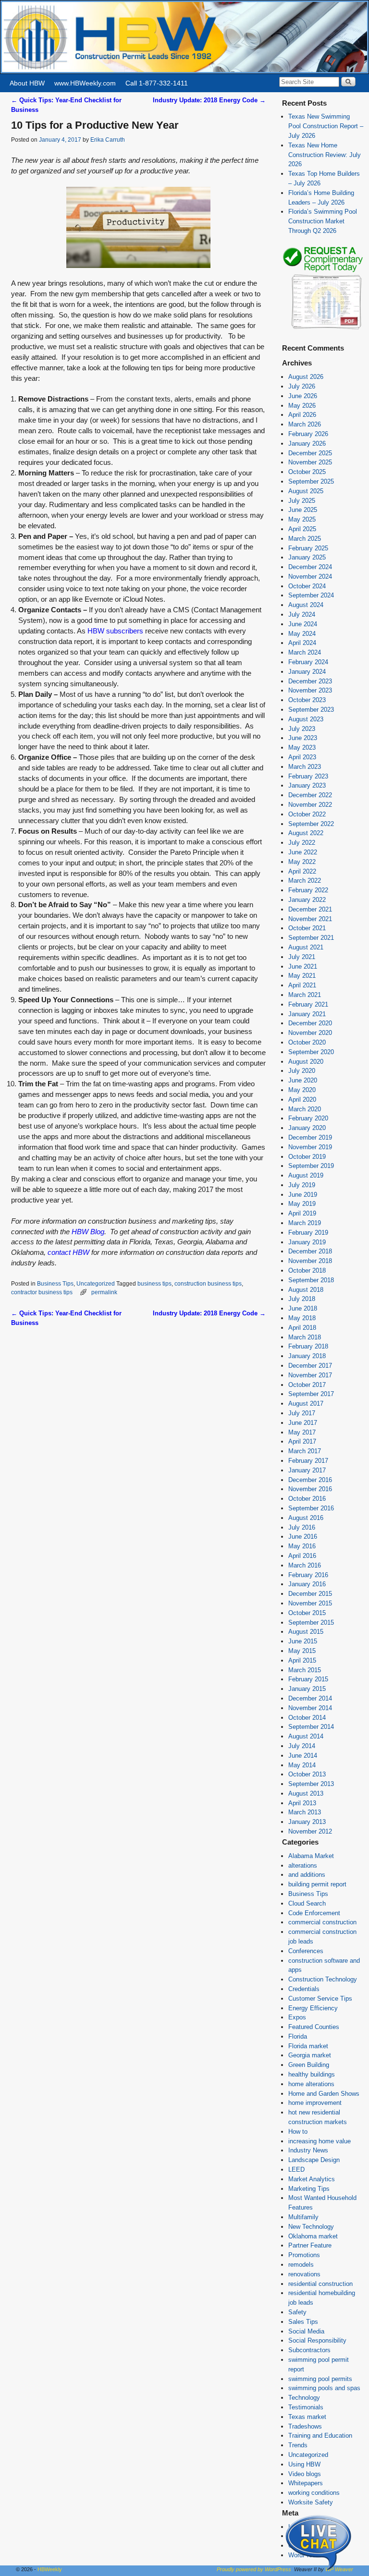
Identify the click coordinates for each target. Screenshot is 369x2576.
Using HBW (304, 2464)
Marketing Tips (309, 2189)
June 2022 (303, 852)
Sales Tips (303, 2322)
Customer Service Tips (320, 1999)
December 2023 (310, 681)
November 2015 (310, 1603)
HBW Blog (88, 1232)
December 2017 (310, 1366)
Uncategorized (96, 1283)
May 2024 (302, 634)
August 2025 (306, 491)
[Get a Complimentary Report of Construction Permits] (323, 328)
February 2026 (308, 434)
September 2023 (311, 710)
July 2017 (302, 1413)
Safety (297, 2312)
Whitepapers (306, 2483)
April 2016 (302, 1556)
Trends (298, 2445)
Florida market (308, 2046)
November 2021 (310, 919)
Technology (304, 2398)
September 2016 (311, 1508)
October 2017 (307, 1385)
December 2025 (310, 453)
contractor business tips (42, 1292)
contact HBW (68, 1252)
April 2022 (302, 871)
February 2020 (308, 1118)
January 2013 (307, 1822)
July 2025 (302, 501)
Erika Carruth (108, 140)
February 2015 (308, 1679)
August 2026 (306, 377)
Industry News (308, 2150)
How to (298, 2132)
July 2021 (302, 957)
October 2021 (307, 928)
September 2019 (311, 1166)
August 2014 (306, 1736)
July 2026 (302, 386)
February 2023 (308, 776)
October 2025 (307, 472)
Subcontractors (309, 2350)
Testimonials (306, 2407)
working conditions (314, 2493)
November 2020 (310, 1033)
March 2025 (305, 539)
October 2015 (307, 1613)
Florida (298, 2036)
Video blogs (305, 2474)
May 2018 (302, 1318)
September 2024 (311, 595)
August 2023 (306, 719)
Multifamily (303, 2217)
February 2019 (308, 1233)
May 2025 (302, 519)
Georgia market (310, 2055)
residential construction (320, 2284)
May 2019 (302, 1204)
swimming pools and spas (324, 2388)
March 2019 (305, 1223)
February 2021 (308, 1004)
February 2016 (308, 1575)
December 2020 (310, 1023)
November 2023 (310, 690)
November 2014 (310, 1708)
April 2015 (302, 1660)
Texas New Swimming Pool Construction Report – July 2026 (326, 126)
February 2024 (308, 662)
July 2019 (302, 1185)
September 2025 (311, 481)
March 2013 (305, 1812)
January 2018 (307, 1356)
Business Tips (55, 1283)
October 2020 (307, 1042)
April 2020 (302, 1100)
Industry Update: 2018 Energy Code (209, 100)
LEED (296, 2169)
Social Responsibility (317, 2340)
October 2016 (307, 1499)
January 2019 (307, 1242)
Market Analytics (312, 2179)
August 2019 (306, 1175)
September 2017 (311, 1394)
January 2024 (307, 672)
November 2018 (310, 1261)
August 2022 (306, 833)
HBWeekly (50, 2569)
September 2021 (311, 938)
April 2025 (302, 529)
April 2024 (302, 643)
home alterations (311, 2084)
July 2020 (302, 1071)
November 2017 (310, 1375)
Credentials (304, 1989)
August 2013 (306, 1793)
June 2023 (303, 738)
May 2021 (302, 976)
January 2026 (307, 444)
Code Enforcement (314, 1913)
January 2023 (307, 785)
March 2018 (305, 1337)
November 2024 (310, 577)
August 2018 (306, 1290)
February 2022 (308, 890)
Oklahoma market (313, 2236)
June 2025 (303, 510)
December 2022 (310, 795)
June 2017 (303, 1423)
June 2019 (303, 1195)
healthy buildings (312, 2074)
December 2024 (310, 567)
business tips (154, 1283)
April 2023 (302, 757)
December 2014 (310, 1698)
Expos (297, 2017)
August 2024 (306, 605)
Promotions (304, 2255)
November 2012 (310, 1831)
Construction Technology (323, 1979)
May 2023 (302, 747)
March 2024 (305, 652)
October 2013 (307, 1774)
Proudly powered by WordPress (254, 2569)
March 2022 (305, 881)
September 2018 (311, 1280)
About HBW (27, 83)
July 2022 (302, 843)
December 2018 (310, 1251)
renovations (304, 2274)
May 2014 (302, 1765)
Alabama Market (311, 1856)
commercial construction (322, 1922)
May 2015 (302, 1651)
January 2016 (307, 1584)
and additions (307, 1875)
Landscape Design (314, 2160)
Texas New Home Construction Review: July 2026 (325, 155)
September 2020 (311, 1052)
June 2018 (303, 1308)
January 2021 (307, 1014)
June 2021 (303, 966)
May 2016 (302, 1546)
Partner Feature (310, 2245)
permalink (104, 1292)
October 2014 (307, 1718)
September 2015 (311, 1622)
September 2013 (311, 1784)
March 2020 (305, 1109)
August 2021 (306, 947)
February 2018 (308, 1346)
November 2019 (310, 1147)
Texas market (307, 2417)
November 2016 (310, 1489)
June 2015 (303, 1641)
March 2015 (305, 1670)
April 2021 (302, 985)
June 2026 (303, 396)
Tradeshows (305, 2426)
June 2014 (303, 1756)
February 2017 (308, 1461)
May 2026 (302, 406)
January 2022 (307, 900)
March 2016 (305, 1565)
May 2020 (302, 1090)
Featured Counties (314, 2027)
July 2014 (302, 1746)
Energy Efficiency (313, 2008)
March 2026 (305, 424)
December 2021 (310, 909)
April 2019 (302, 1213)
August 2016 (306, 1518)
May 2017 (302, 1432)
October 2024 (307, 586)
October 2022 (307, 814)
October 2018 (307, 1270)
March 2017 (305, 1451)
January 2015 (307, 1689)
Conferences (306, 1951)
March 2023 (305, 767)
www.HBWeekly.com (85, 83)
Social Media (306, 2331)
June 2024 (303, 624)
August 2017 (306, 1403)
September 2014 (311, 1727)
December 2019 (310, 1137)
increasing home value (320, 2141)
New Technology (311, 2227)
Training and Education (320, 2436)
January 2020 (307, 1128)
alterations (303, 1865)
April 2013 (302, 1803)
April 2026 (302, 415)
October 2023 (307, 700)
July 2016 (302, 1527)
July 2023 (302, 729)
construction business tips (208, 1283)
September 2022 (311, 824)
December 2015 (310, 1594)
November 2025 (310, 462)
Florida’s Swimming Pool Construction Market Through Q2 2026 (323, 221)
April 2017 (302, 1441)
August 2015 (306, 1632)
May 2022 (302, 862)
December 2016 (310, 1480)
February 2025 (308, 548)
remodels (301, 2265)
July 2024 (302, 614)
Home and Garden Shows (324, 2094)
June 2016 (303, 1537)
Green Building (309, 2065)
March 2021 (305, 995)
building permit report (317, 1884)
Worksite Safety (311, 2502)
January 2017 (307, 1470)
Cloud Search (307, 1903)
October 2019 (307, 1157)
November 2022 (310, 805)
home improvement (315, 2103)
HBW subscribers (115, 631)
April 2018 (302, 1328)
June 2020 (303, 1080)
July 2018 (302, 1299)
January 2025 (307, 557)
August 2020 (306, 1062)
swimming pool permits (320, 2379)
